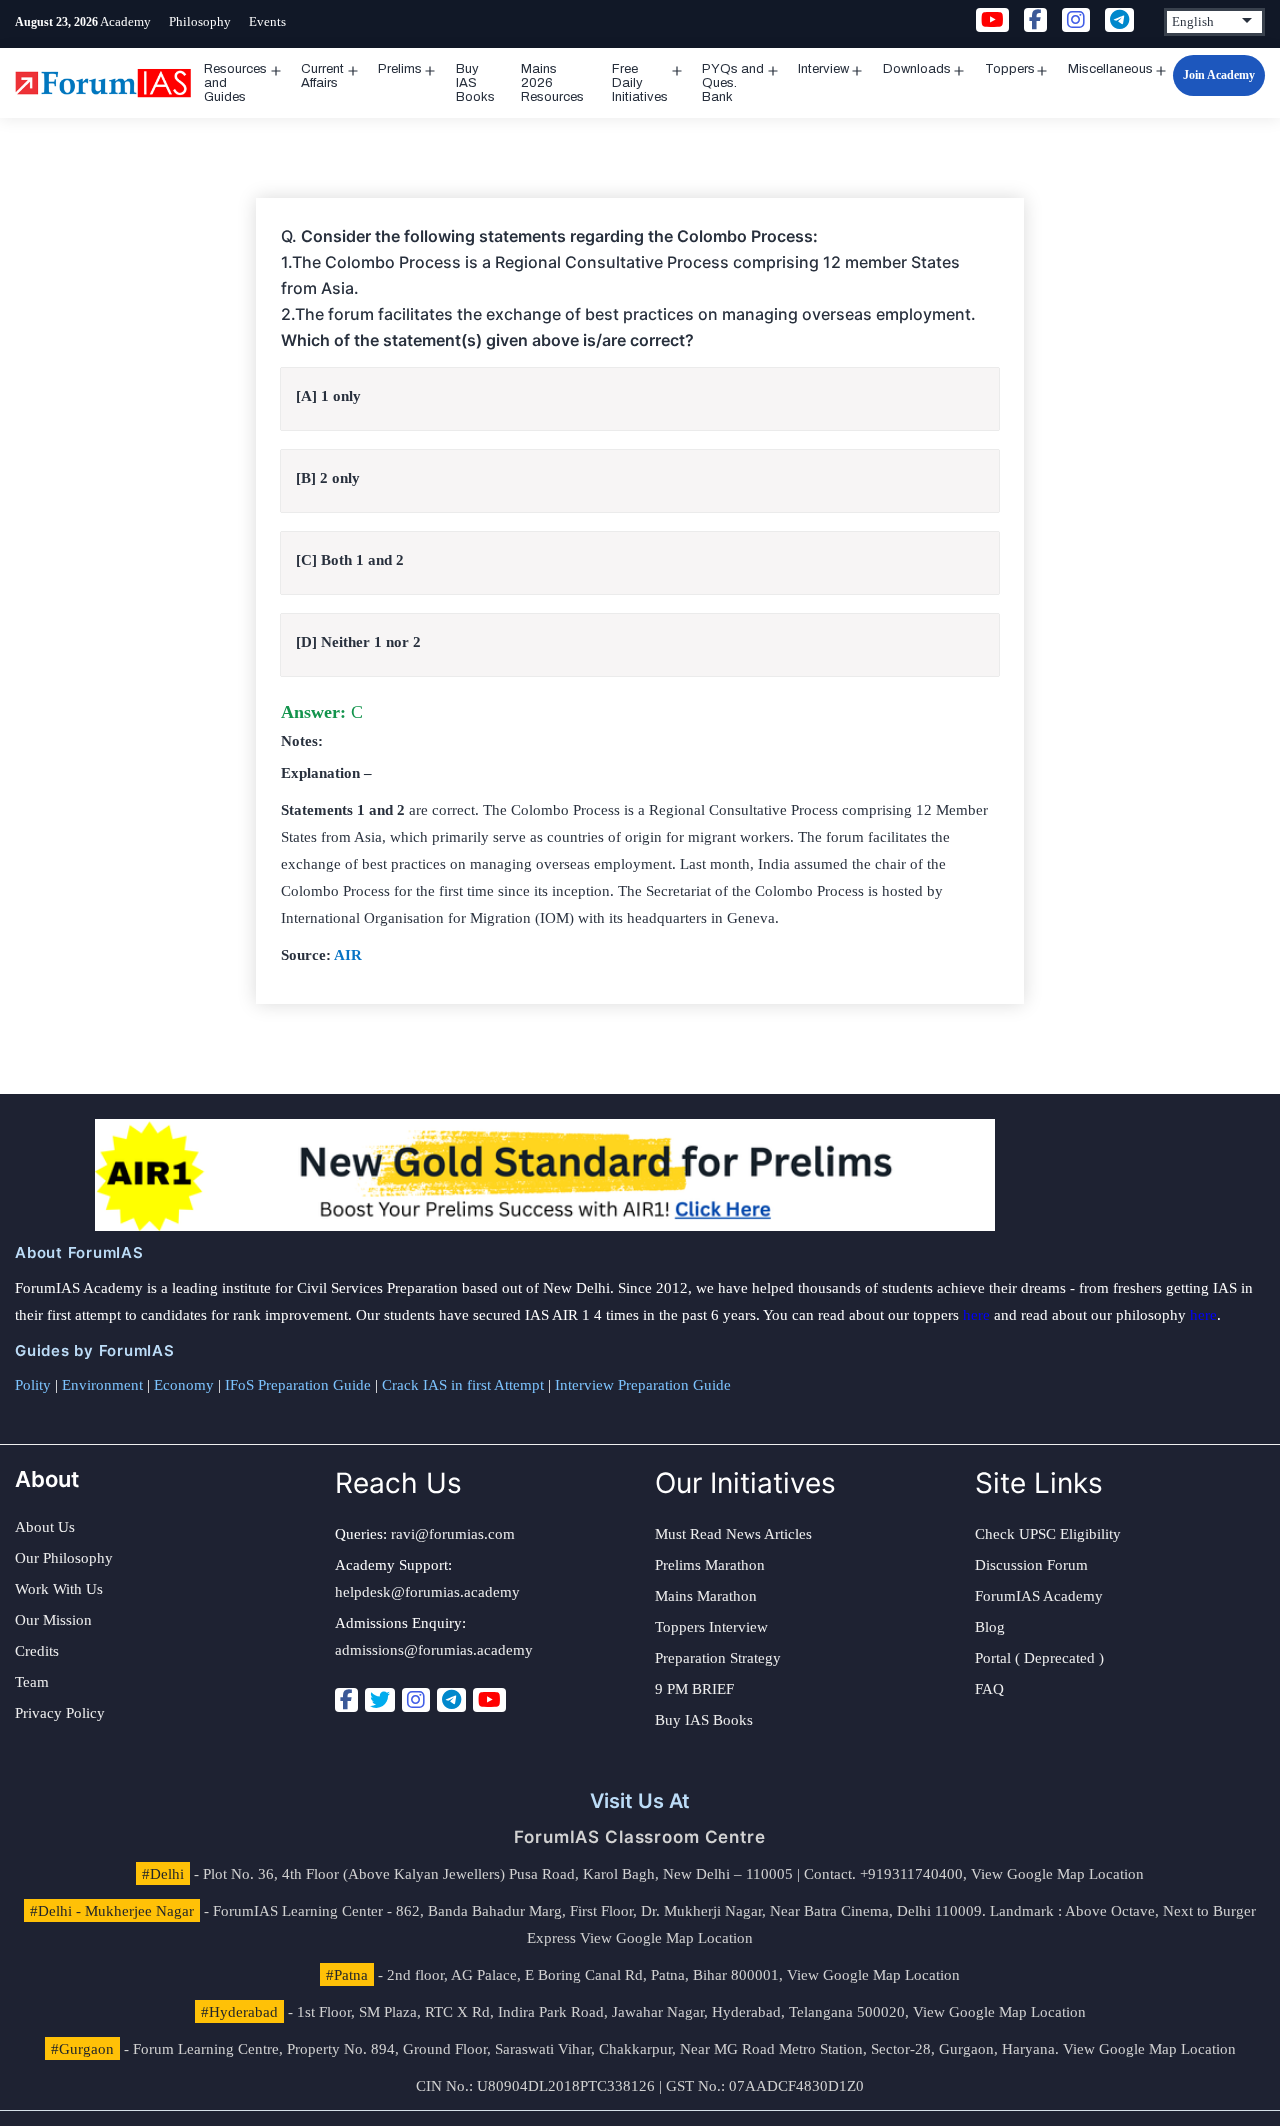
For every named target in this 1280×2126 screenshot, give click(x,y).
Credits (37, 1651)
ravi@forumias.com (453, 1534)
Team (32, 1682)
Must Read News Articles (733, 1534)
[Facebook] (346, 1700)
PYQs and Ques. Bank (733, 83)
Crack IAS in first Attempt (463, 1385)
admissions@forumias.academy (434, 1650)
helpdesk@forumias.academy (427, 1592)
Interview (823, 69)
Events (267, 21)
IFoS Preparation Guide (298, 1385)
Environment (102, 1385)
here (976, 1315)
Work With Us (59, 1589)
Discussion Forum (1031, 1565)
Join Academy (1219, 75)
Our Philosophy (64, 1558)
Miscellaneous (1110, 69)
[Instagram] (416, 1700)
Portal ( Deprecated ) (1039, 1658)
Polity (33, 1385)
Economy (184, 1385)
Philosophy (200, 21)
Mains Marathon (706, 1596)
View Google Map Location (1057, 1874)
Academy (125, 21)
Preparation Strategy (718, 1658)
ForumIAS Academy (1039, 1596)
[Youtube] (489, 1700)
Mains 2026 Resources (552, 83)
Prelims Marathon (710, 1565)
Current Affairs (322, 76)
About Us (45, 1527)
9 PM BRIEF (694, 1689)
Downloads (917, 69)
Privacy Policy (60, 1713)
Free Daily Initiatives (640, 83)
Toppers (1010, 69)
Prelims (400, 69)
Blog (990, 1627)
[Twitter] (380, 1700)
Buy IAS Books (475, 83)
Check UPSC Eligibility (1048, 1534)
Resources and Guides (235, 83)
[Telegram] (451, 1700)
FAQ (989, 1689)
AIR (348, 955)
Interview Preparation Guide (643, 1385)
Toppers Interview (711, 1627)
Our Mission (53, 1620)
